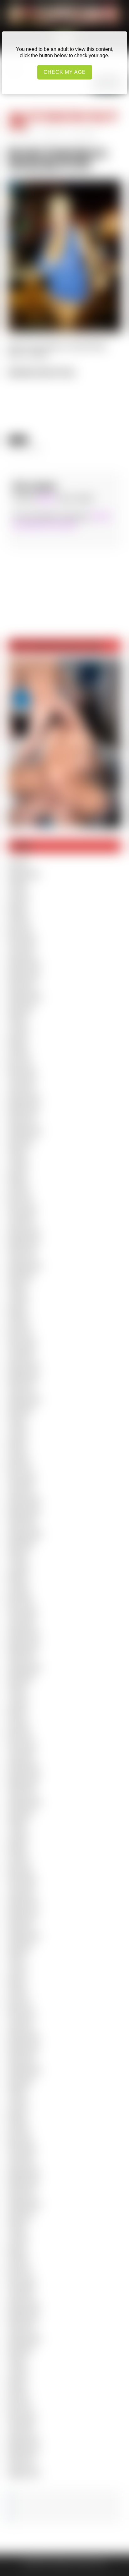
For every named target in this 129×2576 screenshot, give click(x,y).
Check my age (65, 72)
